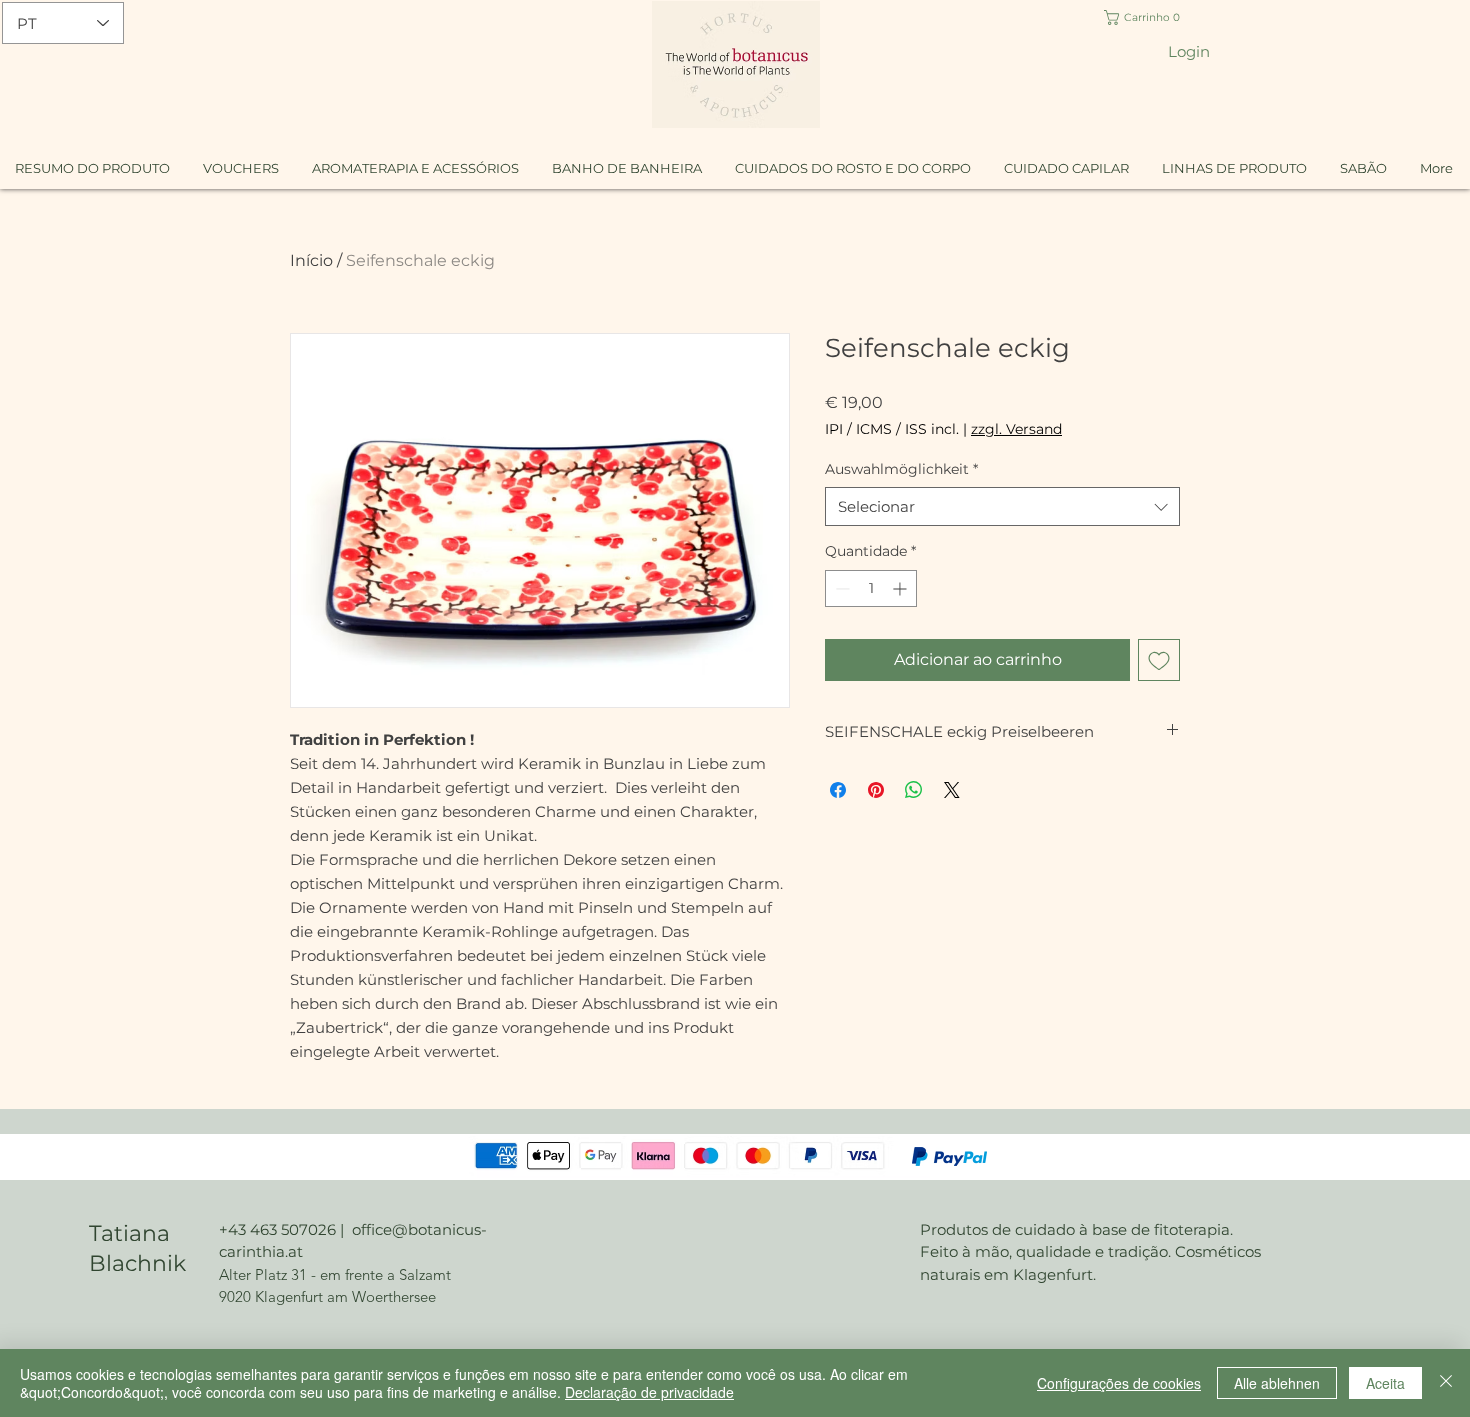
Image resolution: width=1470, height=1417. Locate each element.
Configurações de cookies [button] (1119, 1383)
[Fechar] (1446, 1383)
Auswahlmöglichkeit (901, 469)
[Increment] (901, 588)
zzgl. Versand (1016, 429)
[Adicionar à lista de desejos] (1159, 660)
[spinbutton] (871, 588)
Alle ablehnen (1277, 1383)
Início (311, 260)
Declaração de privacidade (649, 1392)
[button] (1145, 17)
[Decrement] (840, 588)
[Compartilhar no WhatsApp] (914, 790)
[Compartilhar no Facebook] (838, 790)
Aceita (1385, 1383)
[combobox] (1002, 506)
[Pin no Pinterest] (876, 790)
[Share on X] (952, 790)
